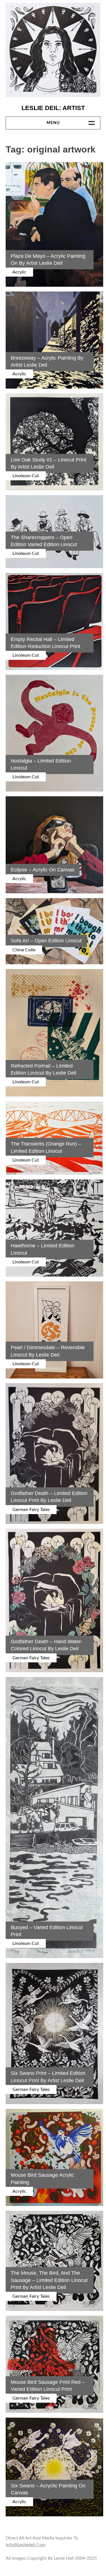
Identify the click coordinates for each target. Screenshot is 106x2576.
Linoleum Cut (26, 476)
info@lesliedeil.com (26, 2545)
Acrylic (19, 272)
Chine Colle (24, 950)
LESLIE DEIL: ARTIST (53, 108)
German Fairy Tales (31, 1510)
